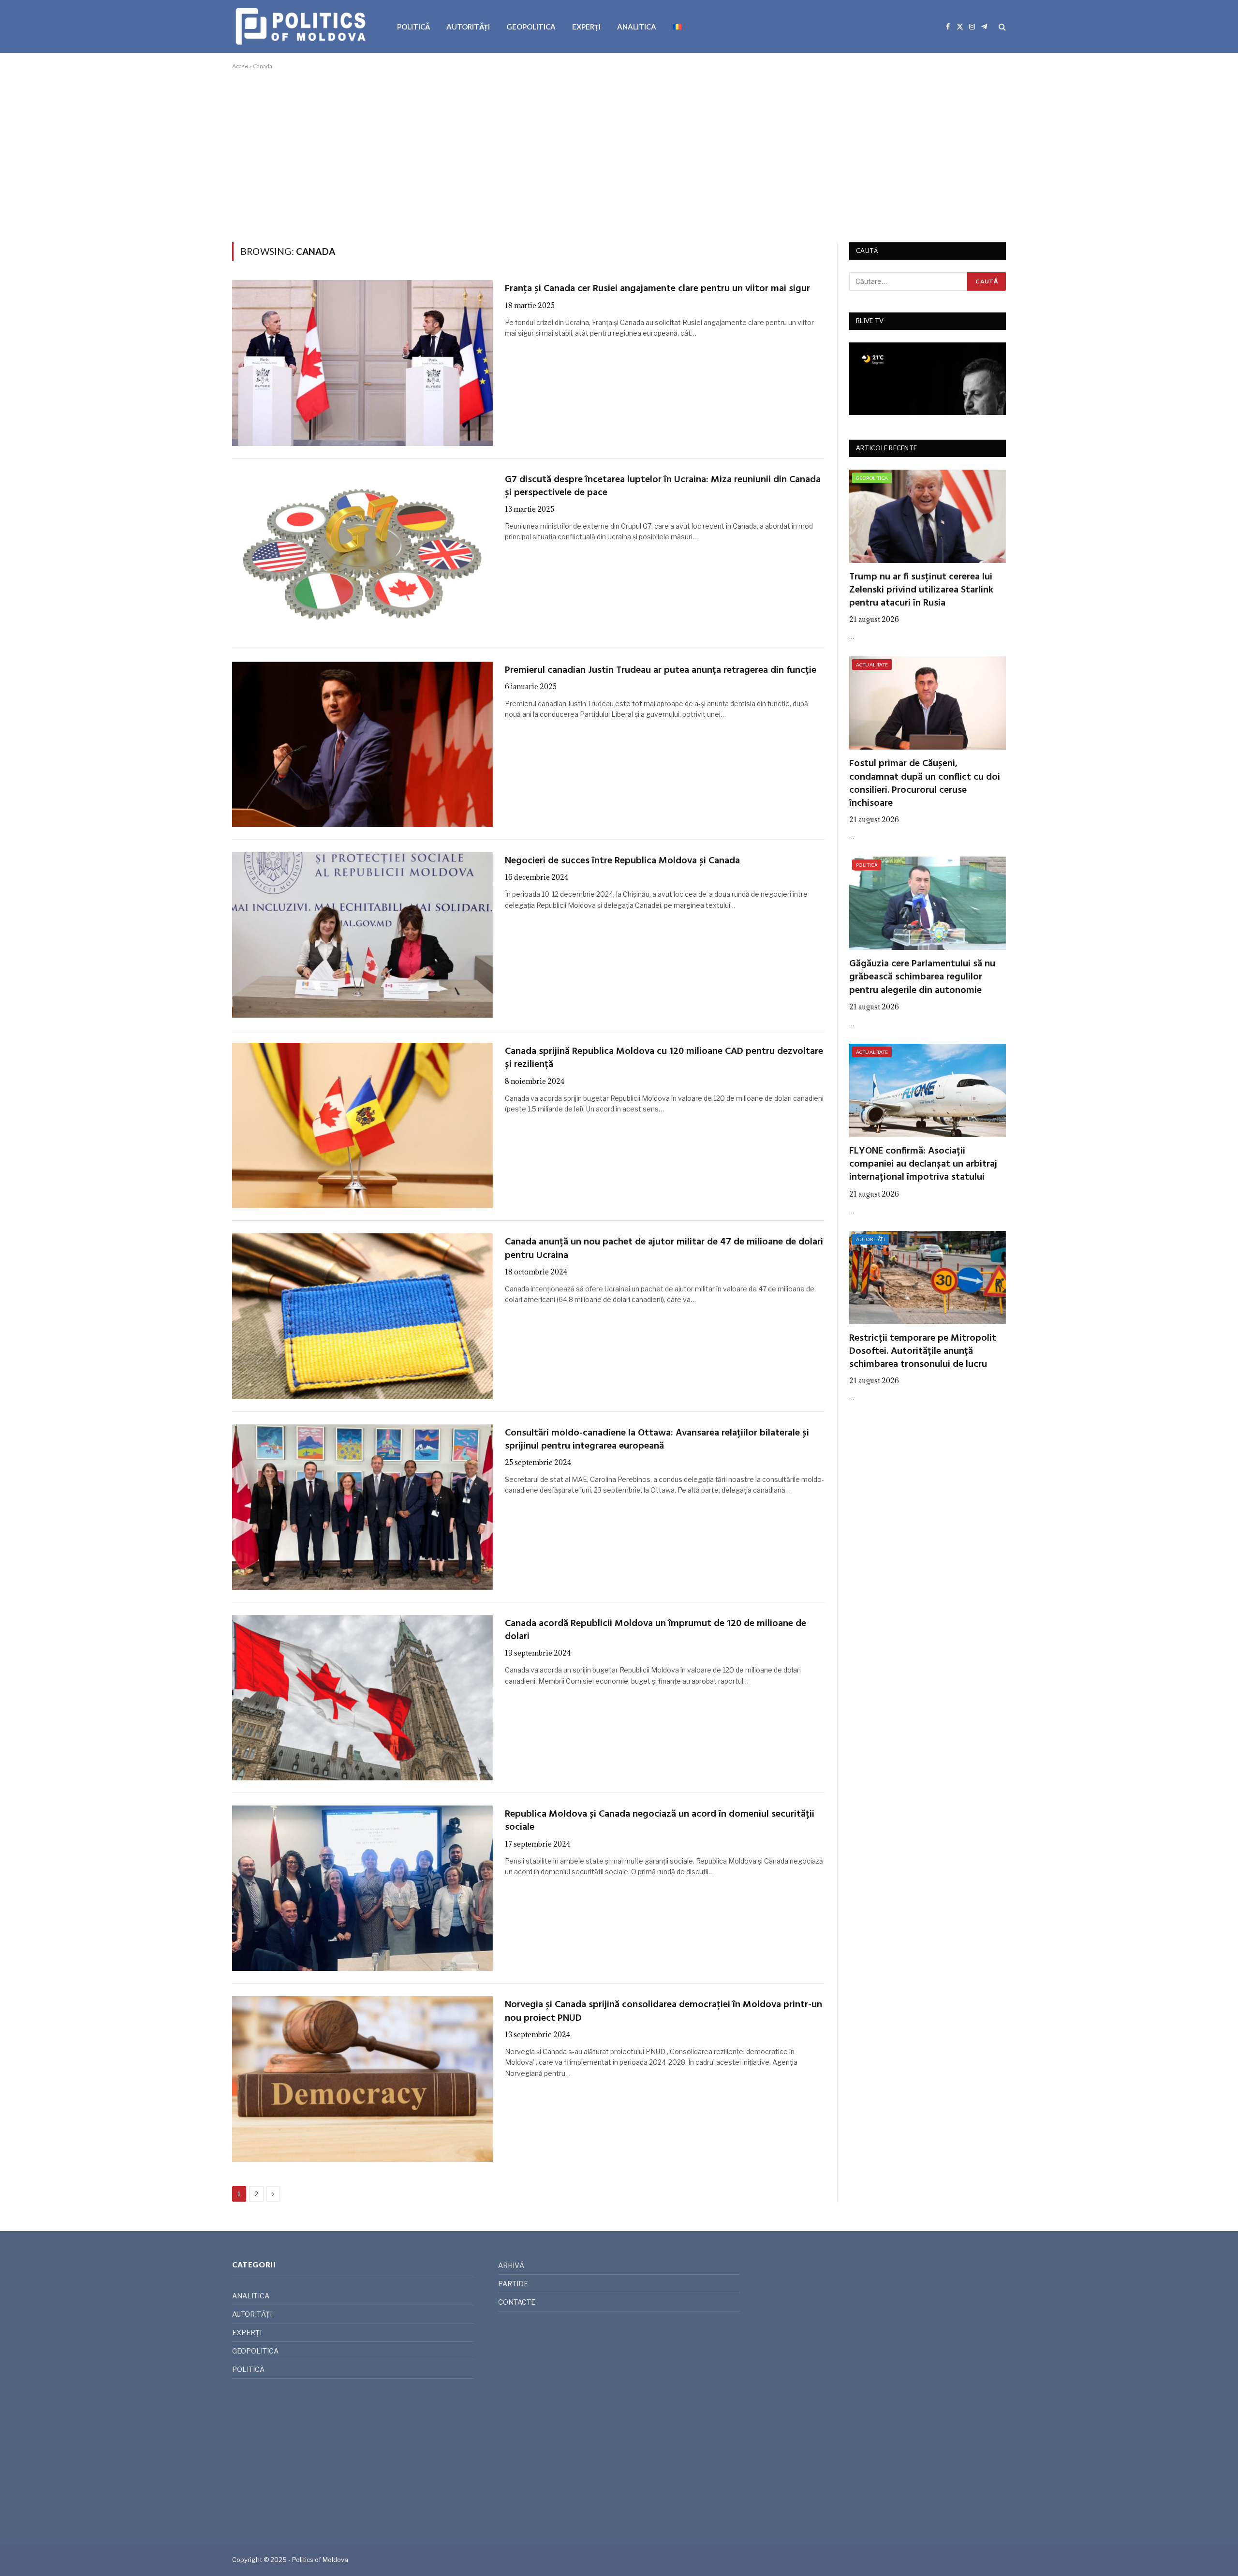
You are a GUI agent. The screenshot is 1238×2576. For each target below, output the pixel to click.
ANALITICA (637, 27)
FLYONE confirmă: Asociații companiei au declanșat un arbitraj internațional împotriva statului (923, 1165)
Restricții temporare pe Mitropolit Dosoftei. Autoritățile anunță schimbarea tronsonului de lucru (923, 1352)
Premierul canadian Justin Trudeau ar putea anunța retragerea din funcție (661, 671)
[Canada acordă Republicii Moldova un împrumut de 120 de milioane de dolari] (362, 1698)
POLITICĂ (413, 27)
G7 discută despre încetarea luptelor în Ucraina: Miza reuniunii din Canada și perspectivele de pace (663, 487)
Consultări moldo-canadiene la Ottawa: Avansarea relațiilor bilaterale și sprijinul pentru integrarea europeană (657, 1440)
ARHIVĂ (511, 2265)
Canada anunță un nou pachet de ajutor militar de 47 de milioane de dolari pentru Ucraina (664, 1249)
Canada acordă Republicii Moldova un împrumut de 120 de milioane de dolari (656, 1630)
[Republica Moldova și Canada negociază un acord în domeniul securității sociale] (362, 1888)
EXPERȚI (586, 27)
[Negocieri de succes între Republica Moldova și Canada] (362, 935)
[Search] (1001, 27)
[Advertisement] (619, 154)
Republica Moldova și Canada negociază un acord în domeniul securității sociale (660, 1821)
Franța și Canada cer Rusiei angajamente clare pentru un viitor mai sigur (657, 289)
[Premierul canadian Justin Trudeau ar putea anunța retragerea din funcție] (362, 744)
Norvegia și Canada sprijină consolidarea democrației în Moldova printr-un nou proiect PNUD (663, 2012)
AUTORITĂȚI (468, 27)
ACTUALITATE (872, 665)
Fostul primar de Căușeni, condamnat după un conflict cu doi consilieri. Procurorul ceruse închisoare (925, 784)
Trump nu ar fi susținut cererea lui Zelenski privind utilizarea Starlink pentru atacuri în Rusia (921, 591)
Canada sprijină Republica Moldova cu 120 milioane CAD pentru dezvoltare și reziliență (664, 1058)
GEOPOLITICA (531, 27)
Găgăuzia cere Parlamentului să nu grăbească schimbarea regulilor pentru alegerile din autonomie (922, 977)
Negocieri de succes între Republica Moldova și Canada (622, 861)
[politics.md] (302, 27)
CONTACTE (517, 2302)
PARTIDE (513, 2284)
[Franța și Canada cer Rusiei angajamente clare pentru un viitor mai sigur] (362, 363)
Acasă (240, 66)
